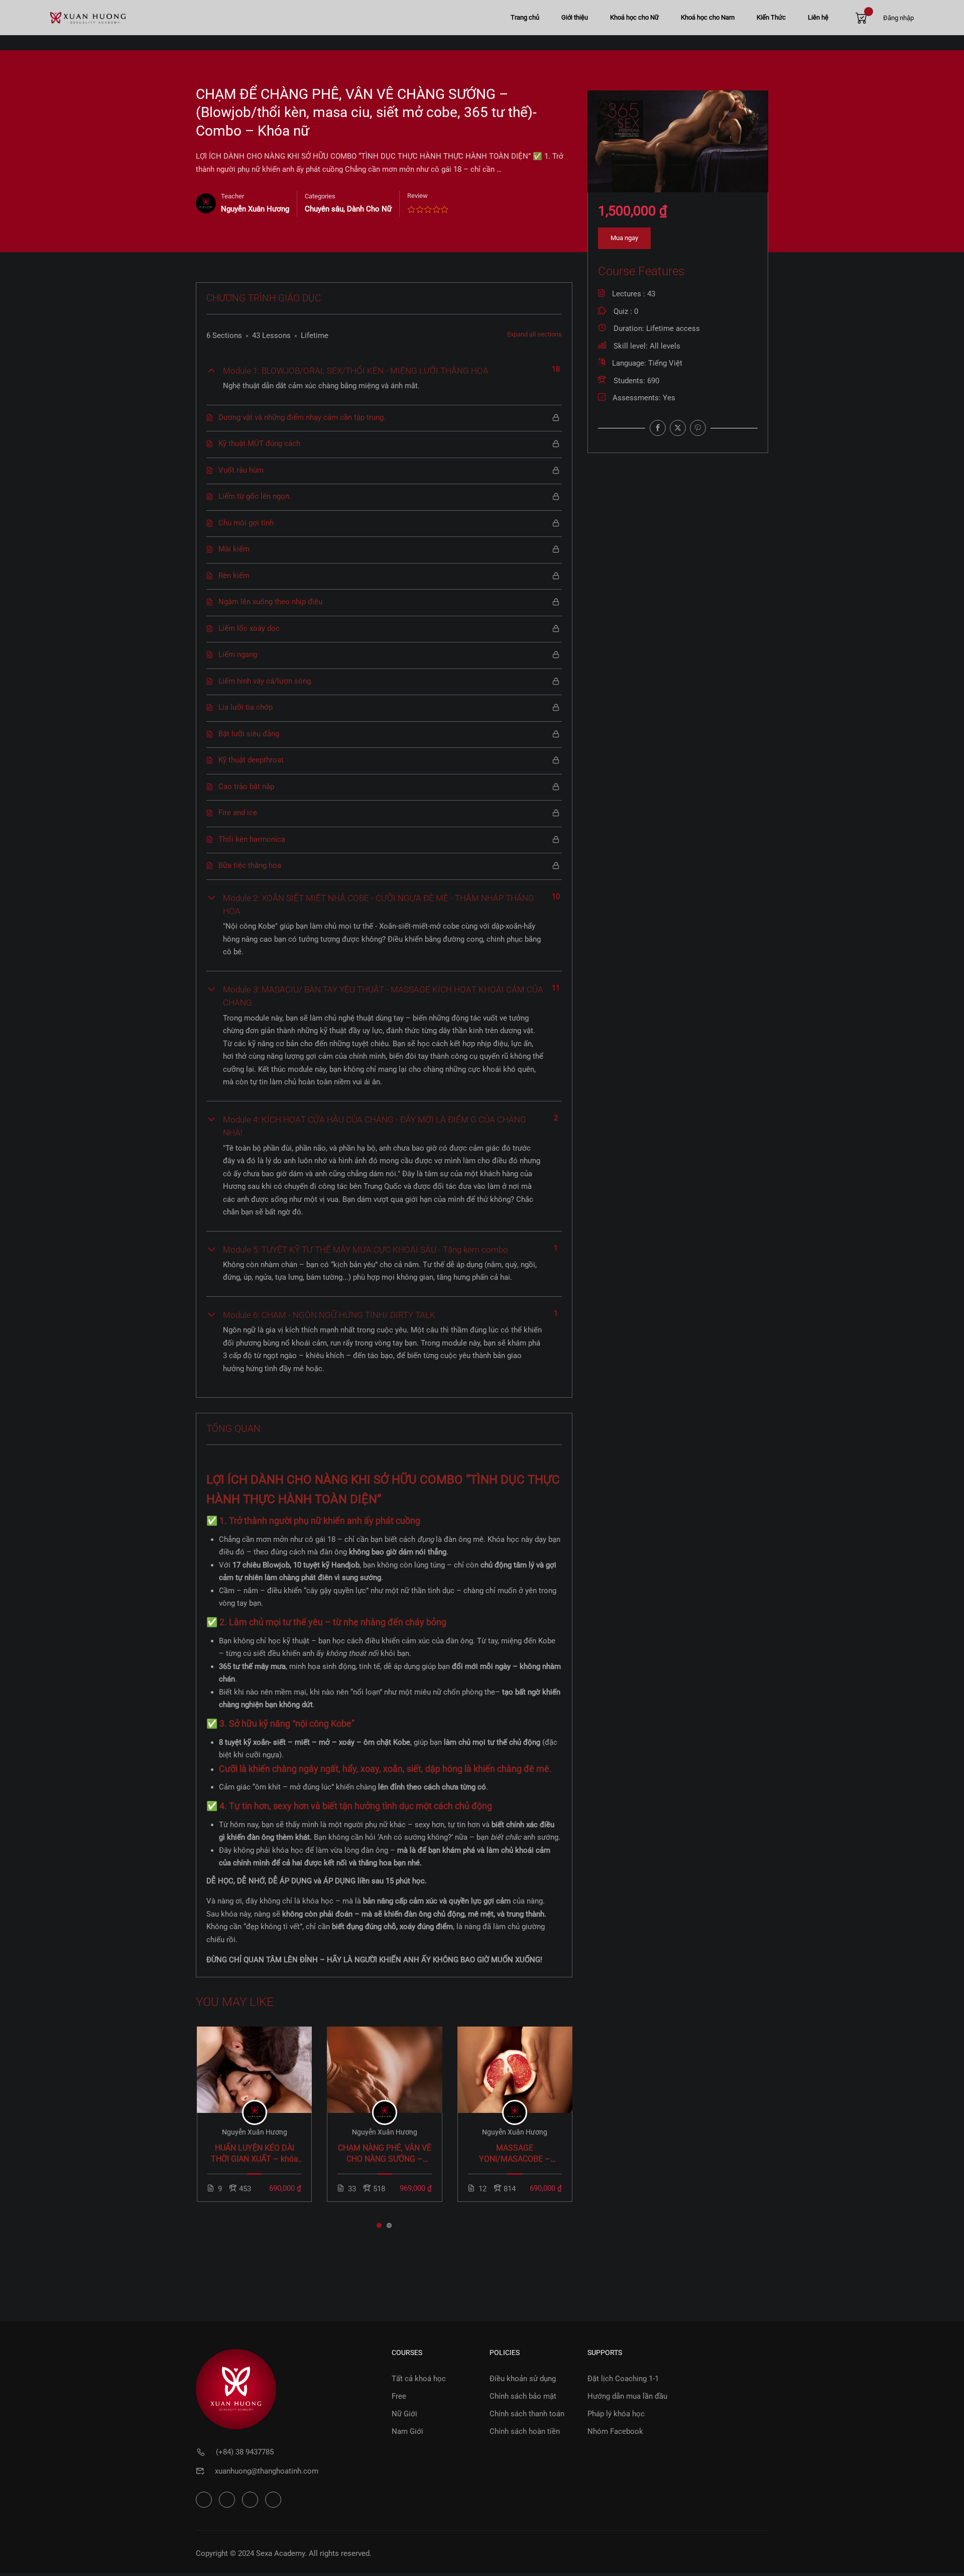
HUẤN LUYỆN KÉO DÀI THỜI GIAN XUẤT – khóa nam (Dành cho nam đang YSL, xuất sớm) (255, 2154)
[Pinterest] (698, 428)
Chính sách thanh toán (527, 2414)
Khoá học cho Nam (708, 17)
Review (417, 196)
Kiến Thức (771, 17)
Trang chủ (525, 17)
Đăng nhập (898, 18)
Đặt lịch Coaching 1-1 (623, 2379)
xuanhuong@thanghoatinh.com (267, 2471)
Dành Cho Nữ (369, 209)
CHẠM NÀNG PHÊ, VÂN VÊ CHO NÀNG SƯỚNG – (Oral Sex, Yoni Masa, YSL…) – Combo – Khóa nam (385, 2154)
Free (399, 2396)
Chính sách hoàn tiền (525, 2431)
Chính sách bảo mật (523, 2396)
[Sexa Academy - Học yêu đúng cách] (88, 18)
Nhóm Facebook (615, 2431)
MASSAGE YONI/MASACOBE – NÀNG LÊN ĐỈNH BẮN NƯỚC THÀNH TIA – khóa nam (515, 2154)
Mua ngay (624, 238)
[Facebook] (658, 428)
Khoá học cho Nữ (634, 17)
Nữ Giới (404, 2414)
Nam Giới (407, 2431)
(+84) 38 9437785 (245, 2452)
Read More (254, 2069)
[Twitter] (678, 428)
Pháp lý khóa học (616, 2414)
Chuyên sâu (324, 209)
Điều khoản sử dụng (523, 2379)
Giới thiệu (575, 17)
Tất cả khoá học (419, 2379)
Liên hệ (818, 17)
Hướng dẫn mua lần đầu (627, 2396)
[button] (379, 2225)
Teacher (232, 196)
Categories (320, 196)
